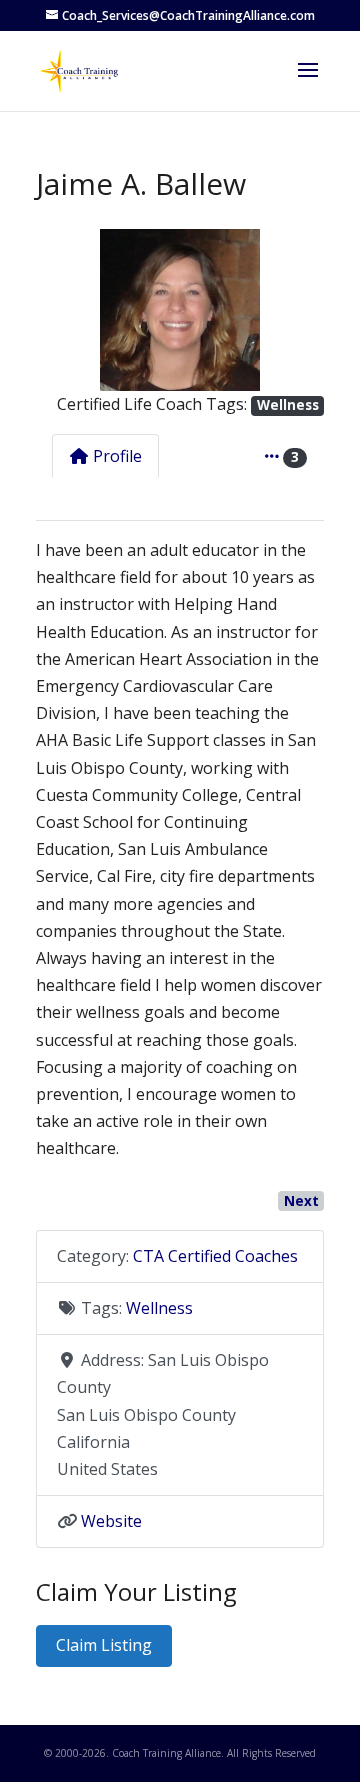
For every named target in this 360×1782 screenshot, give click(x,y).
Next (301, 1201)
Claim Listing (104, 1645)
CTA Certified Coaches (215, 1256)
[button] (57, 310)
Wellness (288, 405)
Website (111, 1521)
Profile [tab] (117, 456)
